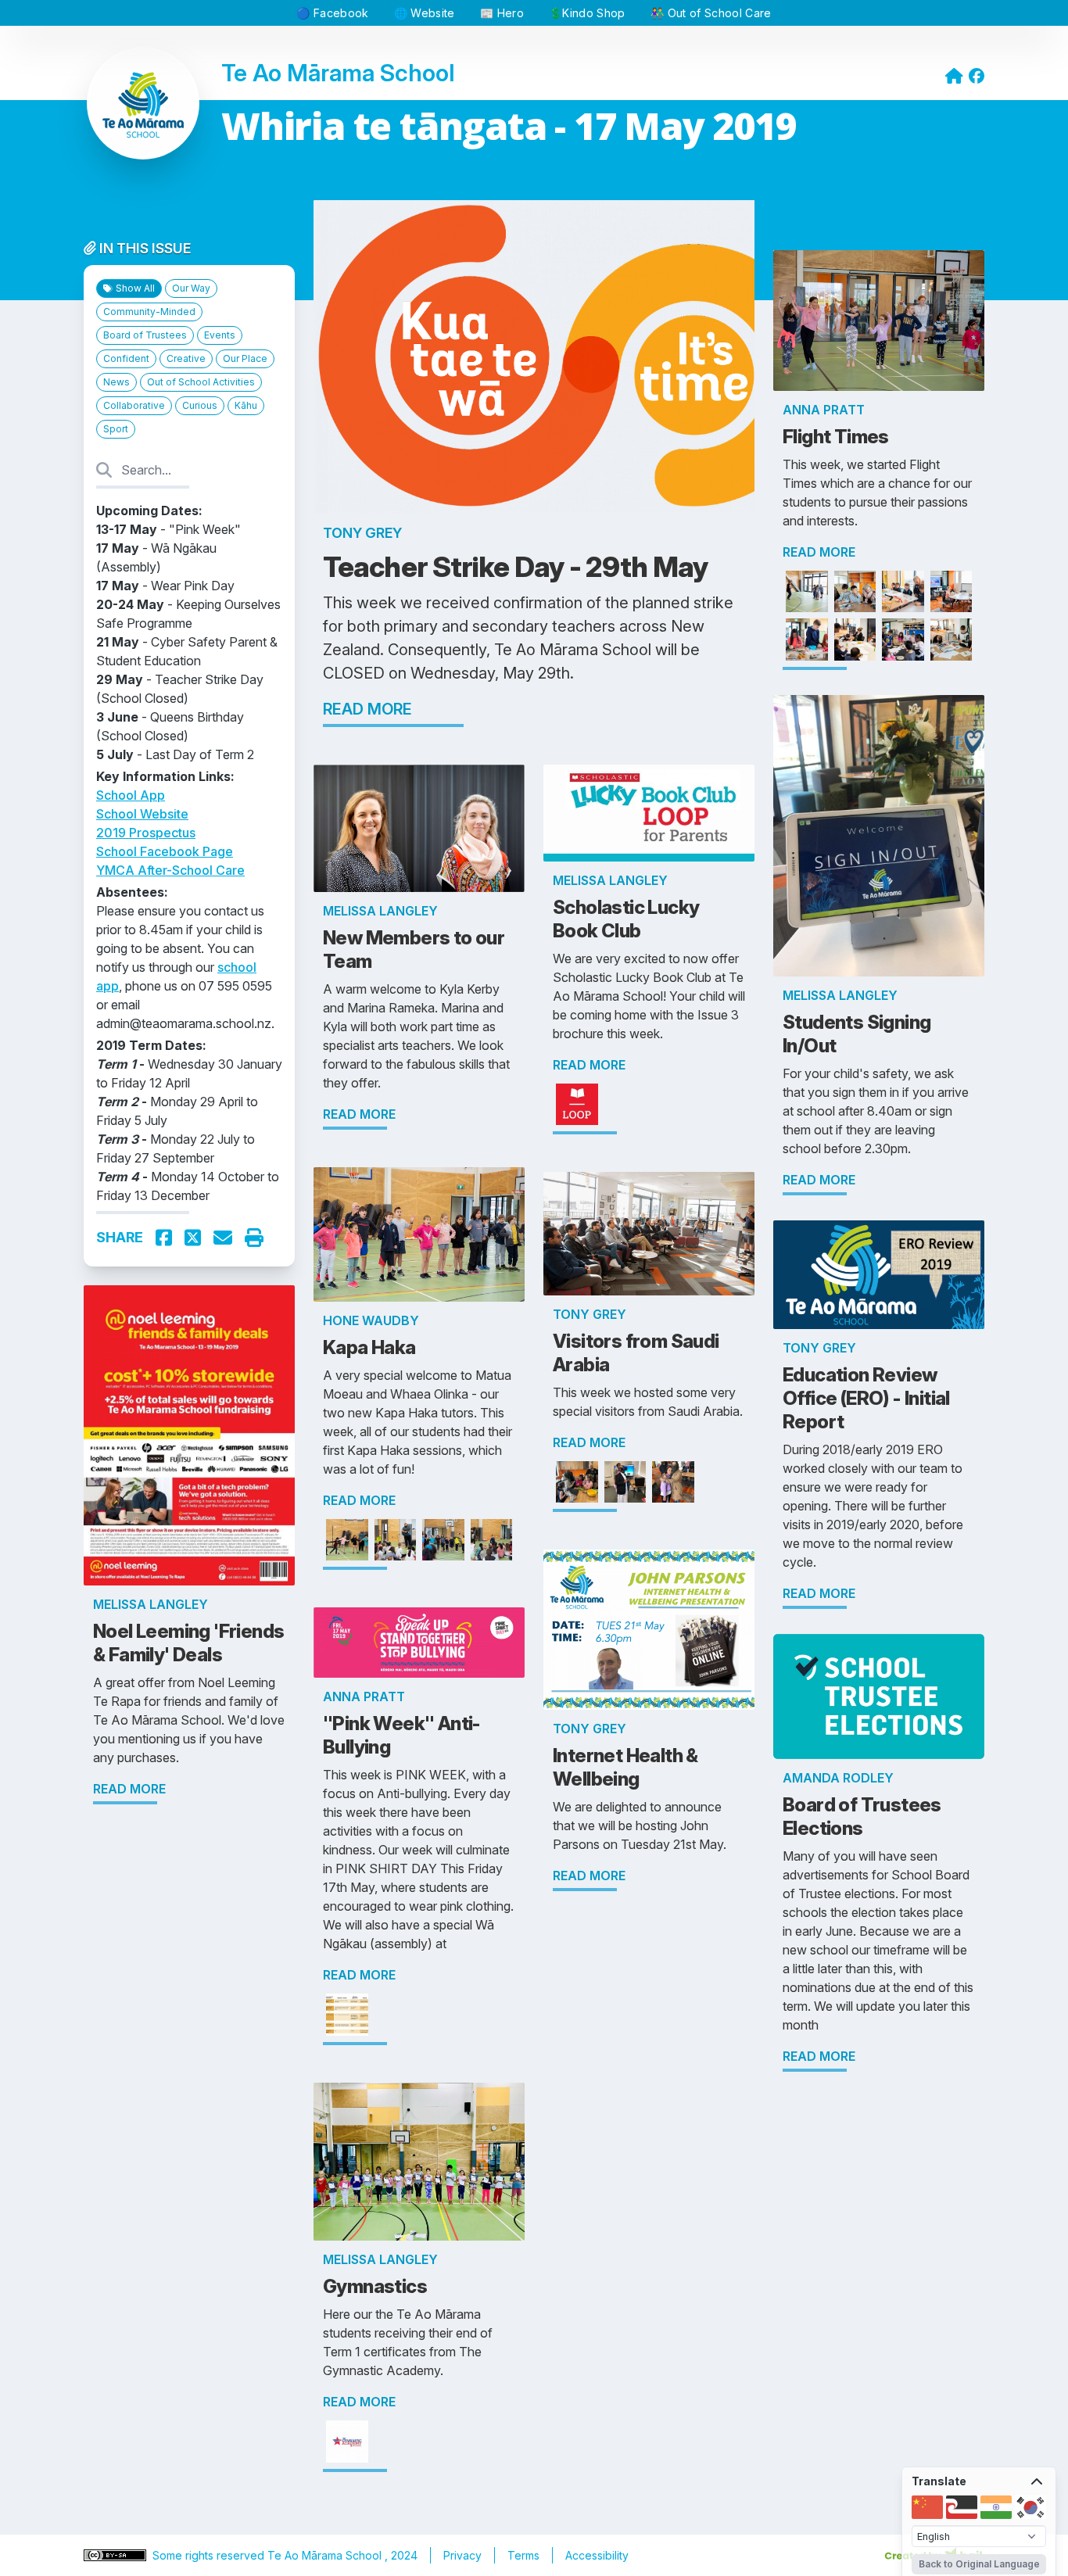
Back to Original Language (979, 2564)
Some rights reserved (210, 2555)
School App (131, 795)
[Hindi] (996, 2507)
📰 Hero (502, 13)
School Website (142, 814)
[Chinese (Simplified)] (927, 2507)
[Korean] (1030, 2507)
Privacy (462, 2555)
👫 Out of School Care (711, 13)
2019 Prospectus (146, 833)
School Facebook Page (165, 851)
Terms (523, 2555)
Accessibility (597, 2555)
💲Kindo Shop (587, 13)
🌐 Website (425, 13)
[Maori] (962, 2507)
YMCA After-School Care (170, 870)
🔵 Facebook (333, 13)
